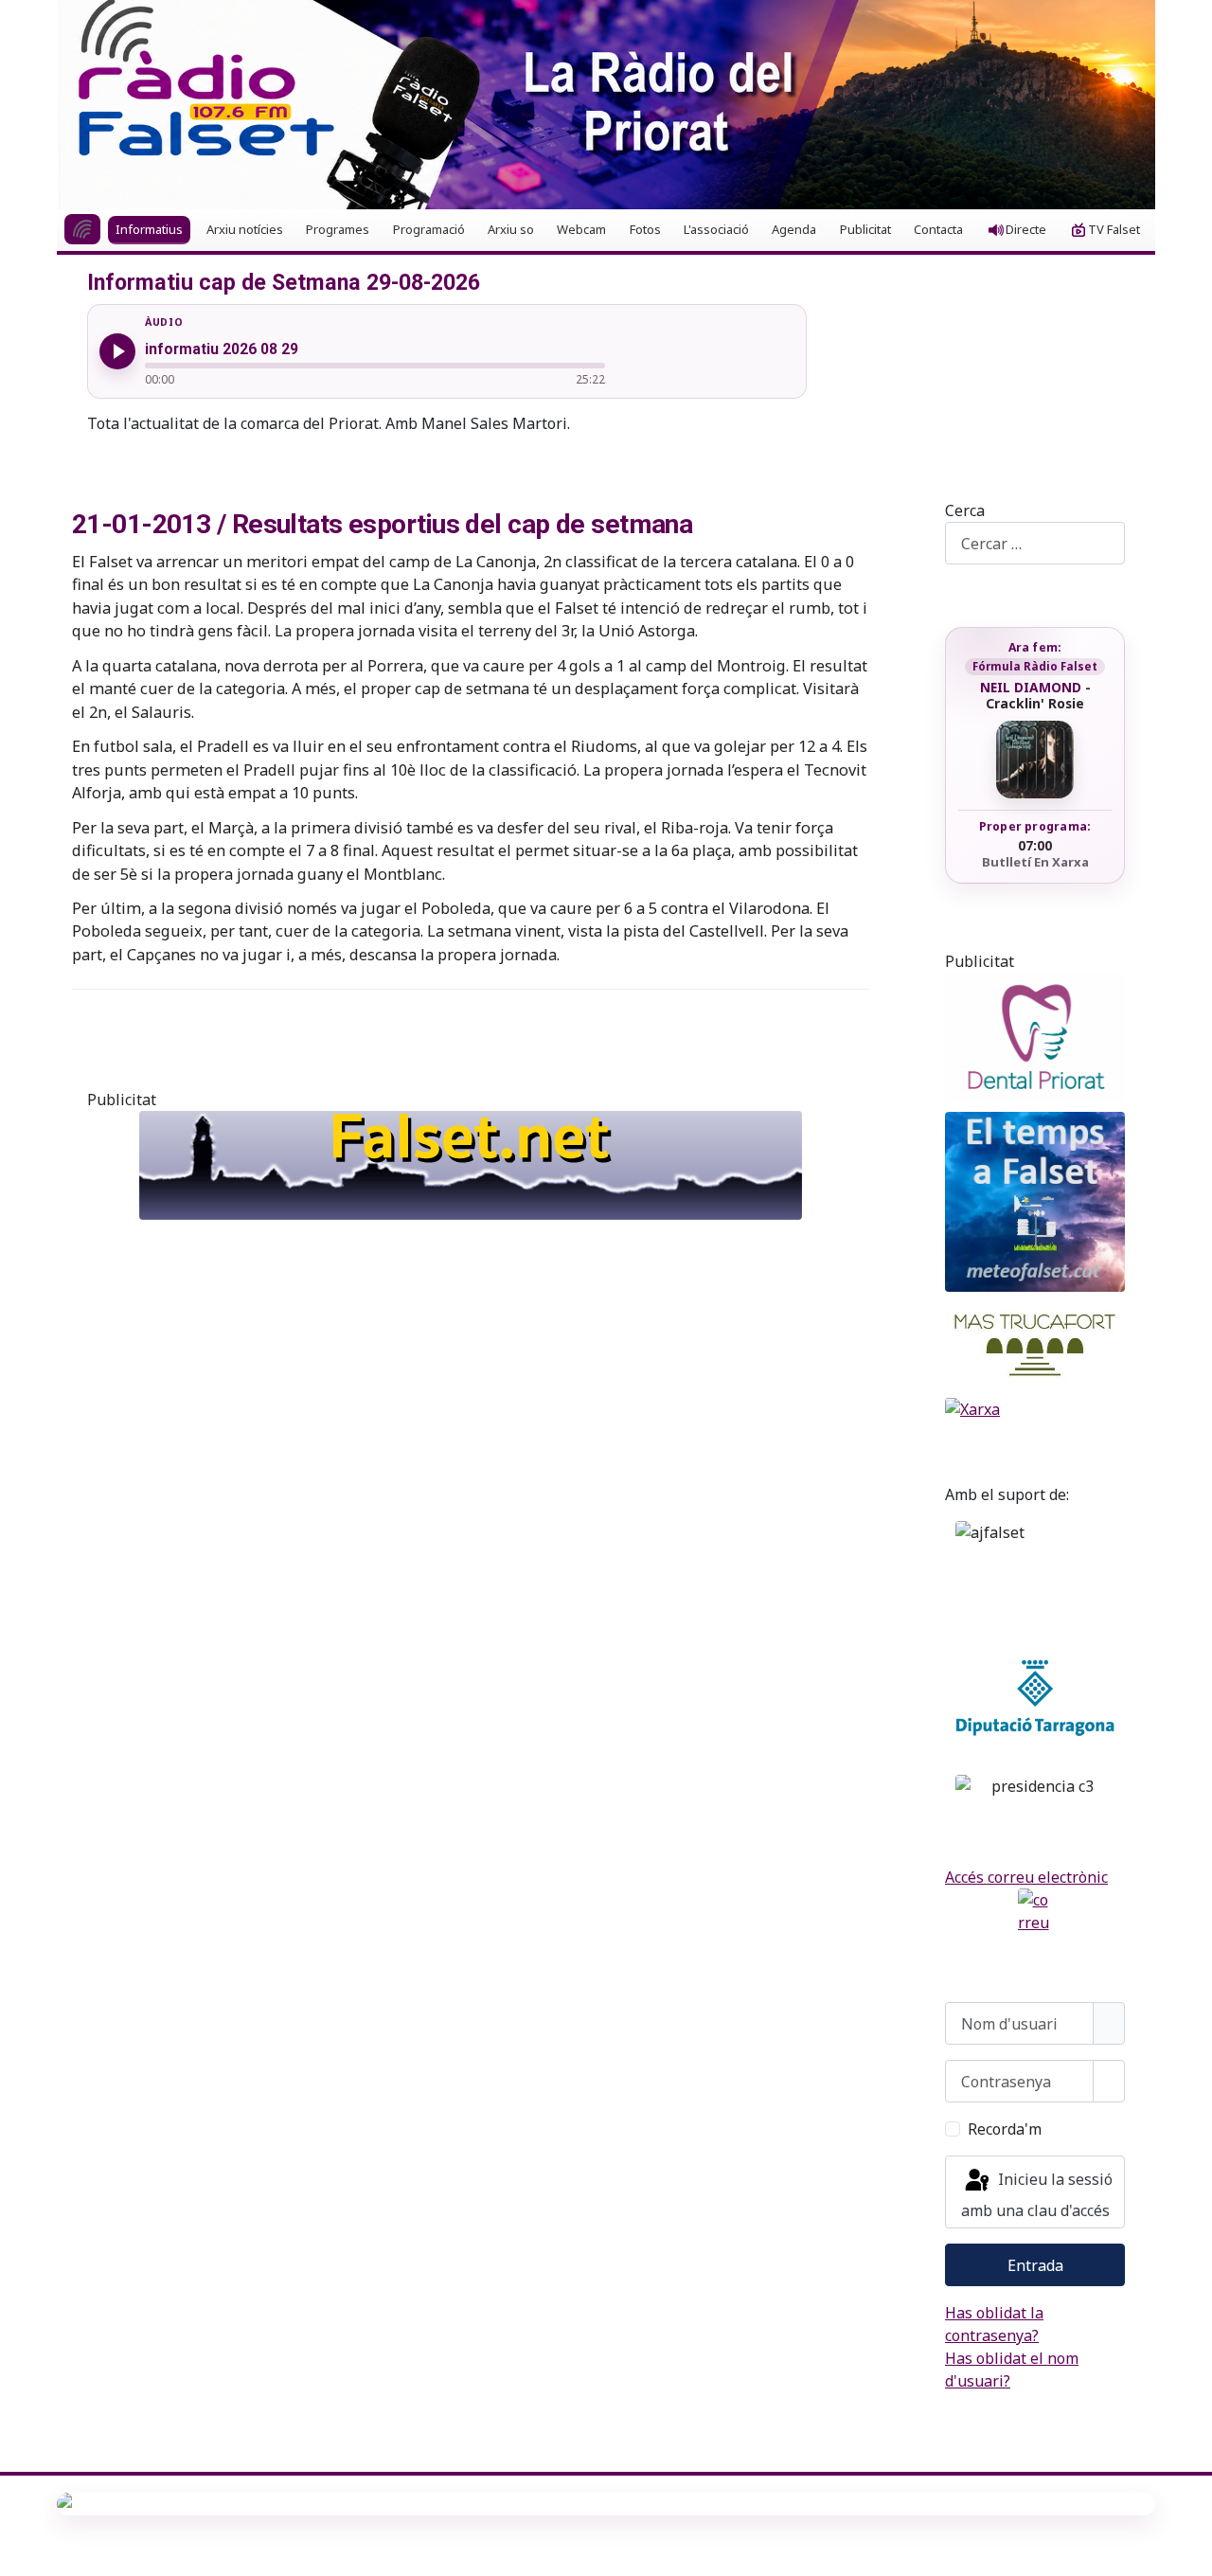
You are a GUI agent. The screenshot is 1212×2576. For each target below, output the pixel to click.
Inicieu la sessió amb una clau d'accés (1037, 2195)
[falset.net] (471, 1165)
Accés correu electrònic (1026, 1877)
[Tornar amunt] (1188, 2552)
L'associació (716, 229)
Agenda (794, 229)
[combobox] (1035, 543)
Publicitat (865, 229)
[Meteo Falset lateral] (1035, 1202)
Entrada (1035, 2265)
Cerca (965, 510)
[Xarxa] (1035, 1409)
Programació (429, 229)
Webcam (581, 229)
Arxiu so (511, 229)
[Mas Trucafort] (1035, 1345)
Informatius (149, 229)
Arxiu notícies (245, 229)
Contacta (938, 229)
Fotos (645, 229)
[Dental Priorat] (1035, 1038)
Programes (338, 229)
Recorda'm (1005, 2129)
